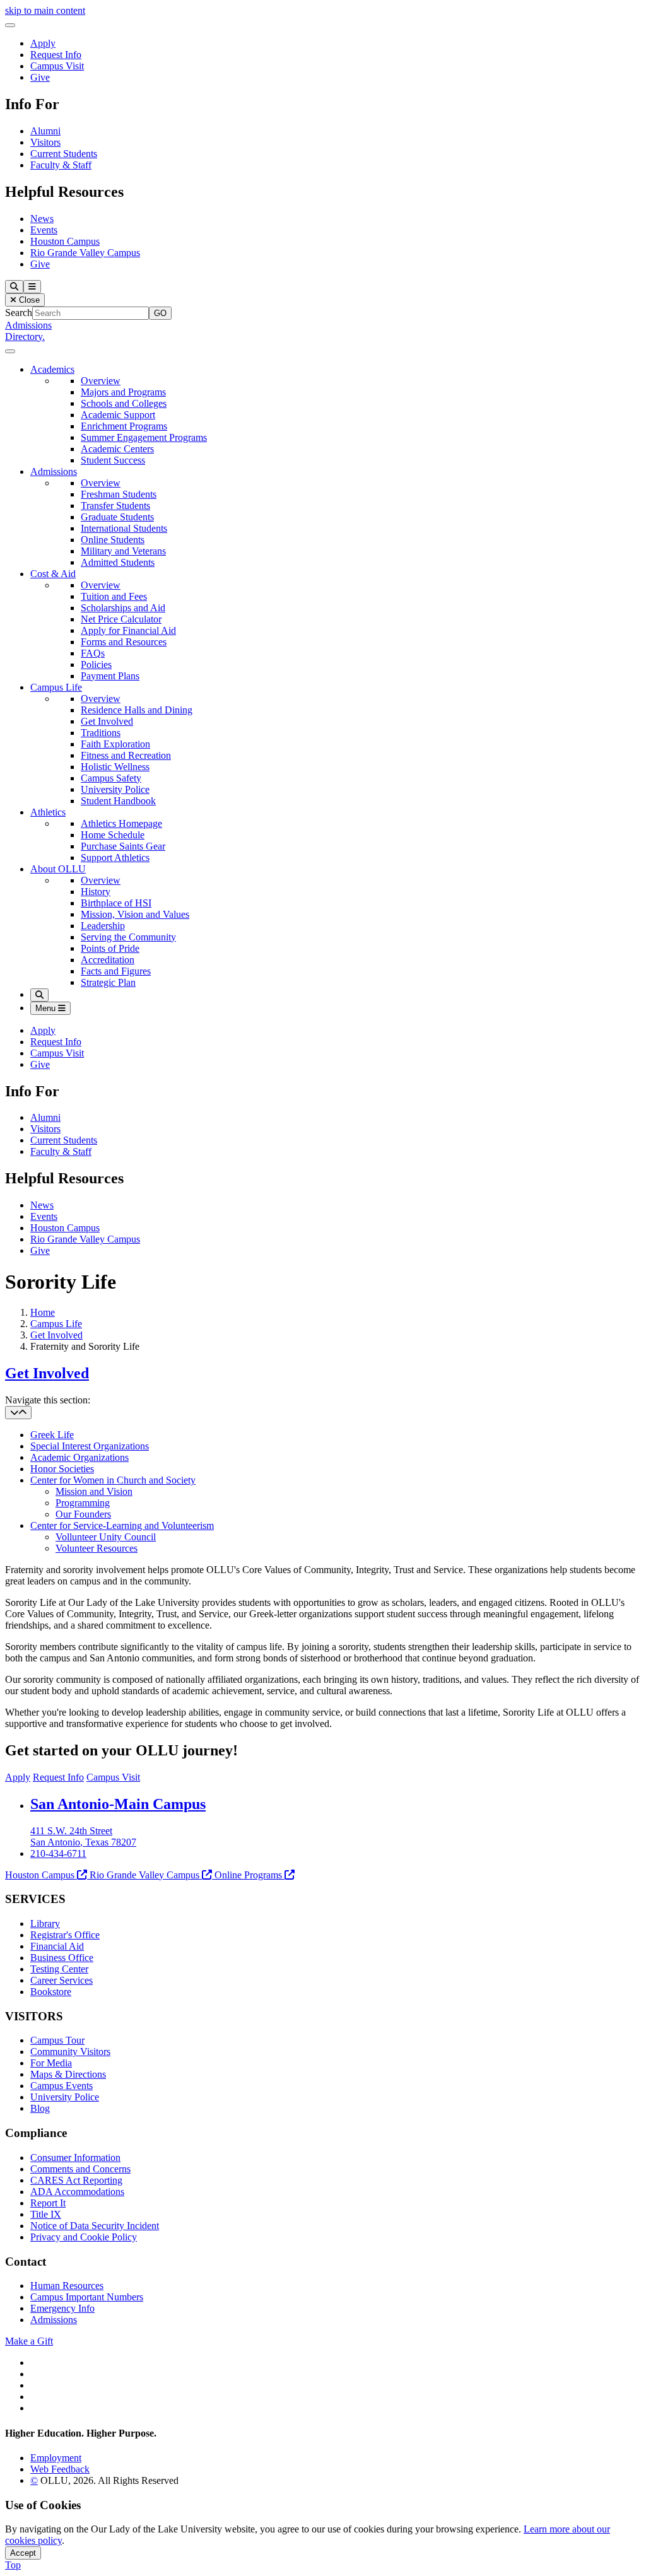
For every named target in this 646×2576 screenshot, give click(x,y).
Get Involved (107, 721)
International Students (124, 528)
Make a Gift (29, 2341)
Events (44, 230)
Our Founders (83, 1514)
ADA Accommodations (77, 2192)
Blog (40, 2108)
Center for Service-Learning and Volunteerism (122, 1525)
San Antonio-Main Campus (118, 1804)
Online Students (113, 540)
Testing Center (59, 1969)
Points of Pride (110, 948)
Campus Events (62, 2086)
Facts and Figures (116, 971)
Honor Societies (62, 1469)
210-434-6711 (58, 1853)
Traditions (101, 733)
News (42, 219)
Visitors (45, 142)
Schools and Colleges (124, 403)
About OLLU (58, 869)
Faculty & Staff (61, 165)
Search (19, 313)
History (96, 892)
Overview (101, 381)
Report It (48, 2203)
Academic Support (118, 415)
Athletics (48, 812)
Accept (23, 2553)
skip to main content (45, 10)
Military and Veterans (123, 551)
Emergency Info (62, 2308)
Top (13, 2565)
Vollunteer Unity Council (106, 1537)
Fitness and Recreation (126, 755)
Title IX (46, 2214)
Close (28, 300)
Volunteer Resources (97, 1548)
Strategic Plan (108, 982)
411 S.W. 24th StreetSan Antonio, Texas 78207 (83, 1836)
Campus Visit (57, 66)
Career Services (62, 1980)
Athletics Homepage (121, 823)
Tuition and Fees (114, 596)
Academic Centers (117, 449)
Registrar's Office (65, 1935)
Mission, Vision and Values (135, 914)
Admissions (28, 325)
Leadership (103, 926)
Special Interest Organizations (90, 1446)
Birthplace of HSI (116, 903)
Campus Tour (57, 2040)
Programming (83, 1503)
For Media (51, 2063)
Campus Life (56, 687)
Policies (96, 664)
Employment (56, 2458)
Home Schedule (113, 835)
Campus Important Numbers (87, 2297)
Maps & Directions (68, 2074)
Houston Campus (65, 241)
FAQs (93, 653)
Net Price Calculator (121, 619)
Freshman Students (119, 494)
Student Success (113, 460)
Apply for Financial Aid (128, 630)
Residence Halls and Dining (137, 710)
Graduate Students (117, 517)
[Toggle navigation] (18, 1413)
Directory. (25, 337)
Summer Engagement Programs (144, 437)
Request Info (56, 55)
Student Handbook (118, 801)
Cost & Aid (53, 574)
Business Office (62, 1958)
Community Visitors (70, 2052)
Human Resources (67, 2286)
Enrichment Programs (124, 426)
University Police (115, 789)
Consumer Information (75, 2157)
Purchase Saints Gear (123, 846)
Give (40, 77)
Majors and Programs (123, 392)
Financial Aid (57, 1946)
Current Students (64, 154)
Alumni (45, 131)
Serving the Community (128, 937)
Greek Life (52, 1435)
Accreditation (108, 960)
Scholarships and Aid (123, 608)
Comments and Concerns (80, 2169)
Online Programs (248, 1875)
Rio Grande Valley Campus (85, 253)
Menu (47, 1008)
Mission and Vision (94, 1491)
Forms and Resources (124, 642)
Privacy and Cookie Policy (84, 2237)
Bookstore (51, 1992)
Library (45, 1923)
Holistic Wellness (115, 767)
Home (43, 1312)
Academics (52, 369)
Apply (43, 43)
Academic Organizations (79, 1457)
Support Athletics (115, 858)
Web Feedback (60, 2469)
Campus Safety (111, 778)
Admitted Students (118, 562)
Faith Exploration (115, 744)
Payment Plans (110, 676)
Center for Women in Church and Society (113, 1480)
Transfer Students (115, 506)
